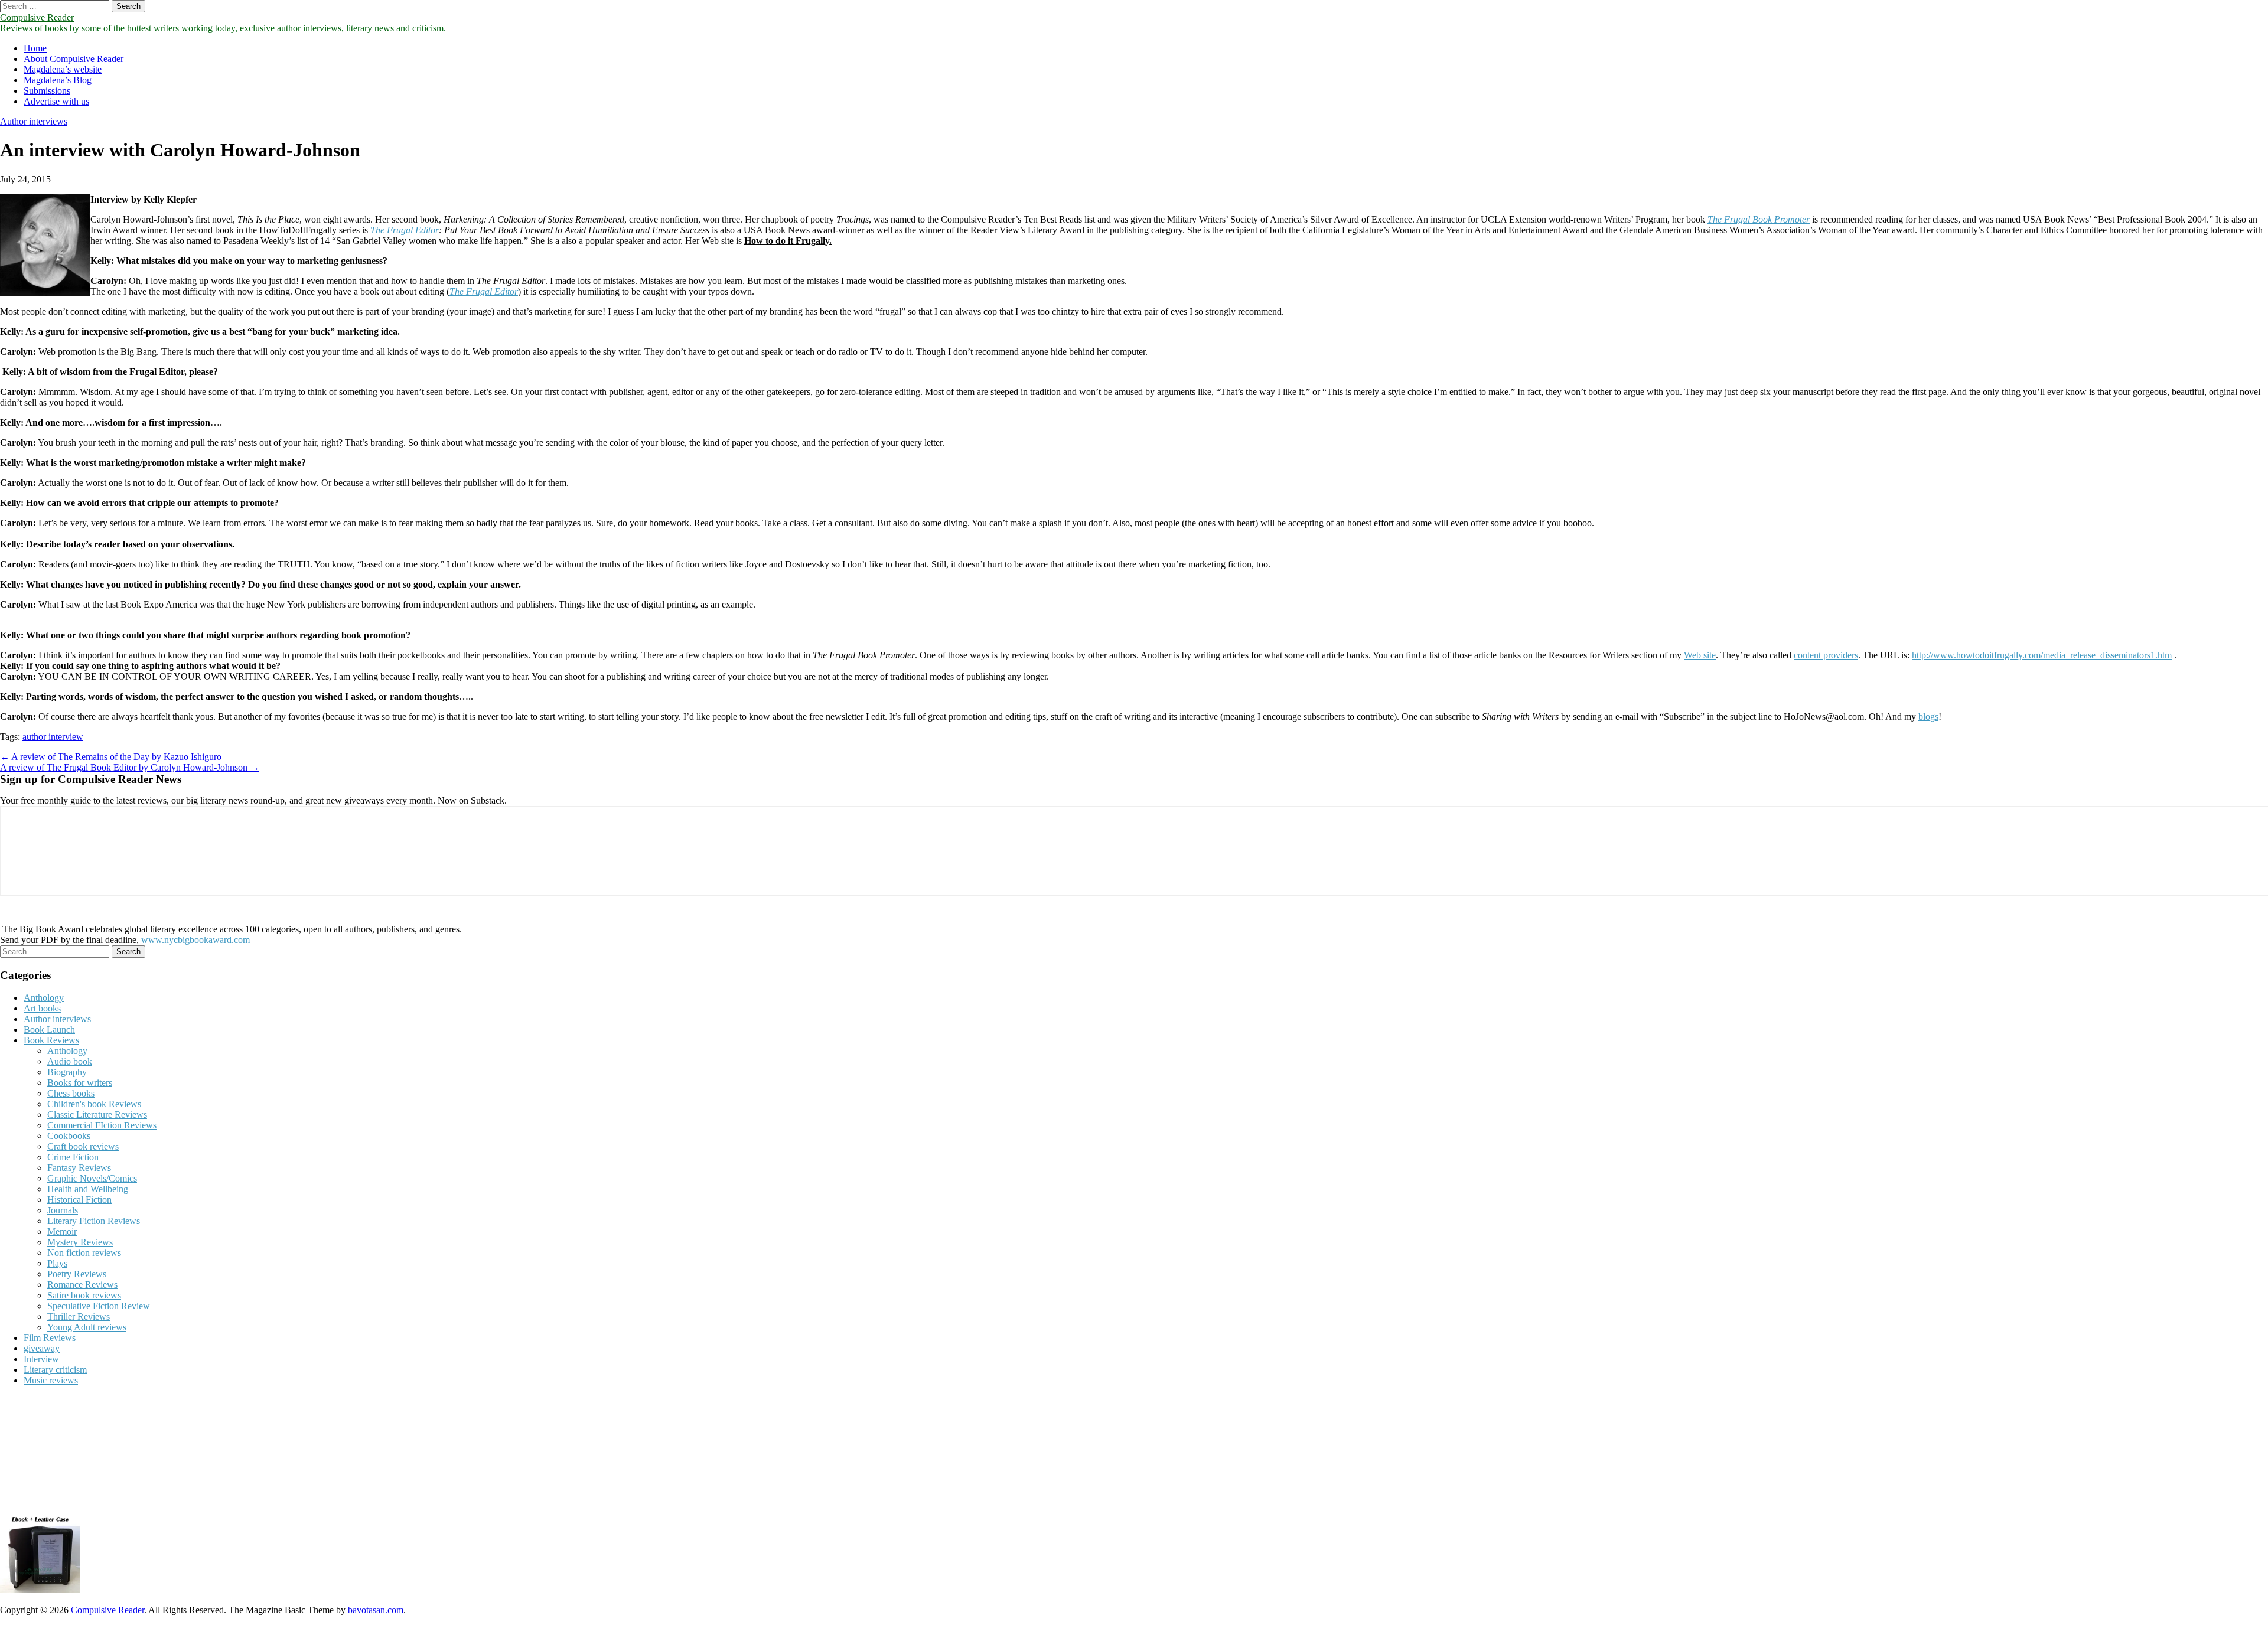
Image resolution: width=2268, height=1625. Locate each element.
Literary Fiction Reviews (94, 1221)
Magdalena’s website (63, 69)
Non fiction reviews (84, 1253)
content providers (1826, 655)
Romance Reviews (82, 1285)
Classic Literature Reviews (97, 1115)
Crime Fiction (73, 1157)
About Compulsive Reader (74, 59)
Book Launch (49, 1030)
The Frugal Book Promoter (1759, 219)
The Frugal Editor (405, 230)
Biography (67, 1072)
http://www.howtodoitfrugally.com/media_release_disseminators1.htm (2042, 655)
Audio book (70, 1061)
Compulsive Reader (37, 17)
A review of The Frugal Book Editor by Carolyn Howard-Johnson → (130, 767)
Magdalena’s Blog (58, 80)
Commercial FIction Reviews (102, 1125)
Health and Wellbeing (88, 1189)
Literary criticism (55, 1370)
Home (35, 48)
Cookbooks (69, 1136)
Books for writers (80, 1083)
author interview (53, 737)
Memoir (62, 1231)
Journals (63, 1210)
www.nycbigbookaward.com (195, 940)
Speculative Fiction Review (99, 1306)
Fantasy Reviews (79, 1168)
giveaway (42, 1348)
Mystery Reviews (80, 1242)
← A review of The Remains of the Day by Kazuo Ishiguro (111, 757)
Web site (1700, 655)
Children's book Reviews (94, 1104)
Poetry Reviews (77, 1274)
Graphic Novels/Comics (92, 1178)
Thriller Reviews (79, 1316)
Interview (41, 1359)
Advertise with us (56, 101)
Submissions (47, 91)
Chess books (71, 1093)
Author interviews (34, 121)
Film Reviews (50, 1338)
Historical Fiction (79, 1200)
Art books (42, 1008)
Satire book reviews (84, 1295)
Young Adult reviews (87, 1327)
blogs (1928, 717)
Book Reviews (51, 1040)
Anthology (44, 998)
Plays (57, 1263)
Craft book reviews (83, 1146)
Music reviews (51, 1380)
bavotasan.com (376, 1610)
